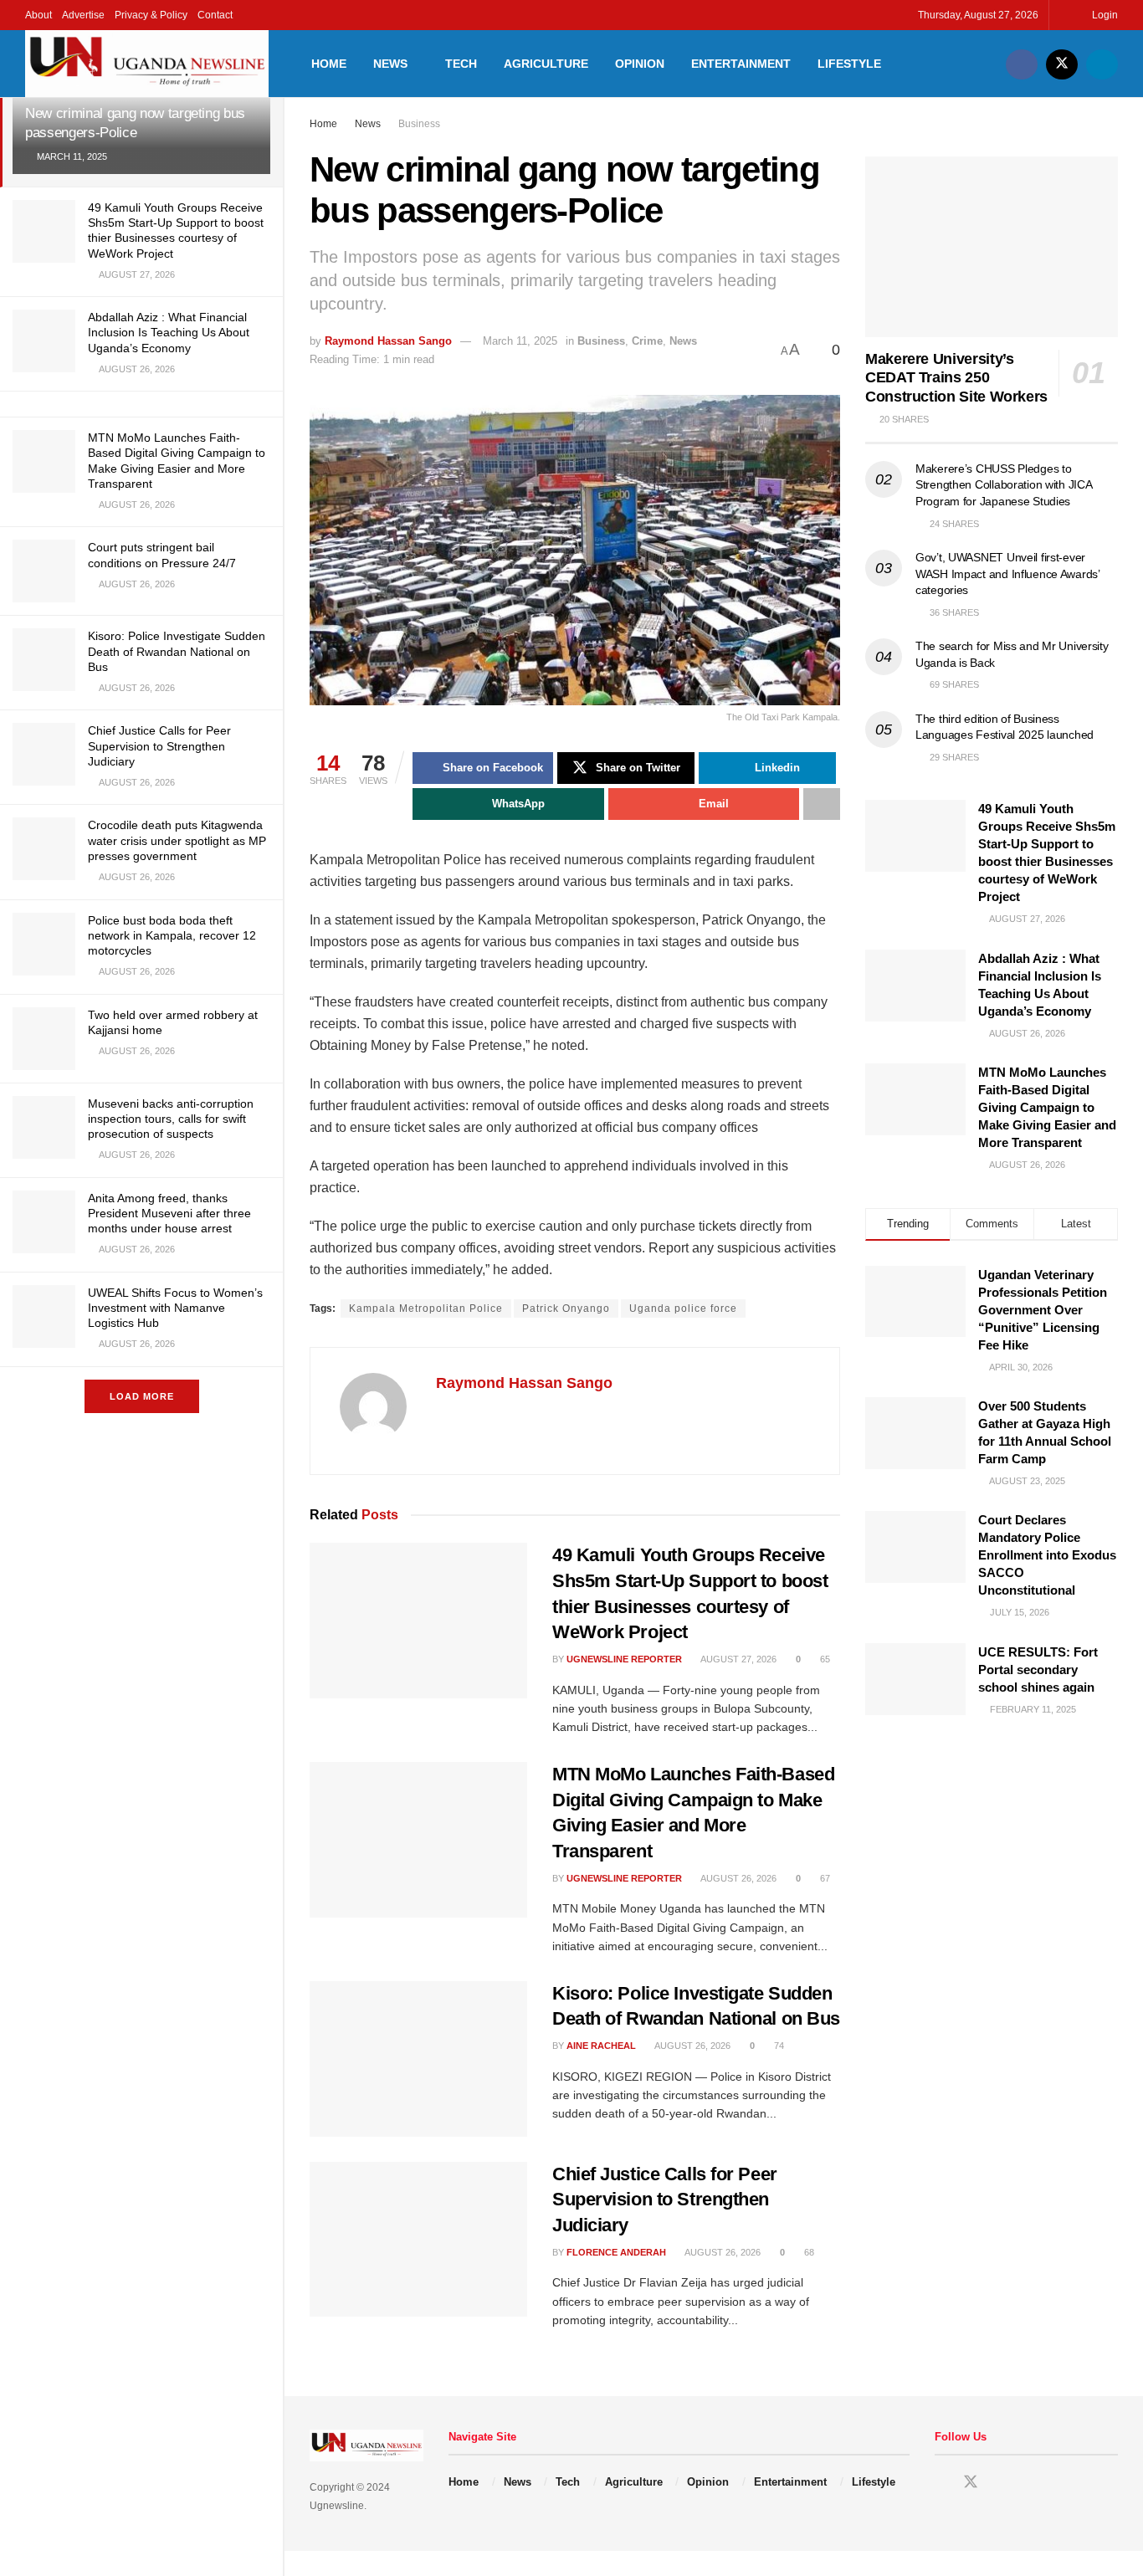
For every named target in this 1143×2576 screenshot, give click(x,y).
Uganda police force (683, 1308)
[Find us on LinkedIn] (1102, 64)
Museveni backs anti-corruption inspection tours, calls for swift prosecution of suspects (171, 1119)
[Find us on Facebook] (1022, 64)
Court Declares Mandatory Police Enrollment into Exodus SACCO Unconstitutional (1047, 1555)
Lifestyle (849, 64)
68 (808, 2252)
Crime (647, 341)
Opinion (640, 64)
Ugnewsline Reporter (624, 1659)
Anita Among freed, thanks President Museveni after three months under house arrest (169, 1213)
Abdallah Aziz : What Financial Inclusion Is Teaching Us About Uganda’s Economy (169, 332)
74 (778, 2046)
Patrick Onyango (566, 1308)
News (390, 64)
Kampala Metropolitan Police (426, 1308)
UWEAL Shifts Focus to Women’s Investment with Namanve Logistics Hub (175, 1308)
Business (419, 124)
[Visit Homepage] (147, 64)
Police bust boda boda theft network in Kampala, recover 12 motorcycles (172, 935)
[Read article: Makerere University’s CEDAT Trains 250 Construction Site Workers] (992, 247)
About (38, 15)
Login (1104, 15)
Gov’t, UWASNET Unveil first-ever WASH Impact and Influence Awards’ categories (1007, 574)
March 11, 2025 (520, 341)
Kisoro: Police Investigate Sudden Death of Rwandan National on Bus (177, 651)
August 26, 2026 (738, 1878)
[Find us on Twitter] (1062, 64)
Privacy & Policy (151, 15)
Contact (215, 15)
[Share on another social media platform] (822, 804)
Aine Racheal (601, 2046)
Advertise (83, 15)
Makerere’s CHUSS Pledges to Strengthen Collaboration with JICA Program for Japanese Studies (1003, 485)
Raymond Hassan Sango (388, 341)
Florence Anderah (616, 2252)
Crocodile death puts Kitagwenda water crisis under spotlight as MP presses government (177, 840)
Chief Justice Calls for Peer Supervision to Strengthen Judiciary (159, 745)
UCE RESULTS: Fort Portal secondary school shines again (1038, 1670)
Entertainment (741, 64)
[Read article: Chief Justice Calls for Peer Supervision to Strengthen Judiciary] (418, 2240)
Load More (142, 1396)
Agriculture (546, 64)
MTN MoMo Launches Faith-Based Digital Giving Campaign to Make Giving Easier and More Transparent (1047, 1107)
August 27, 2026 (738, 1659)
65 (824, 1659)
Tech (461, 64)
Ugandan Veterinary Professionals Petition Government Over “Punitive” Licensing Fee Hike (1043, 1310)
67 (824, 1878)
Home (329, 64)
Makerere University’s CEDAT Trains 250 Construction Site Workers (956, 378)
